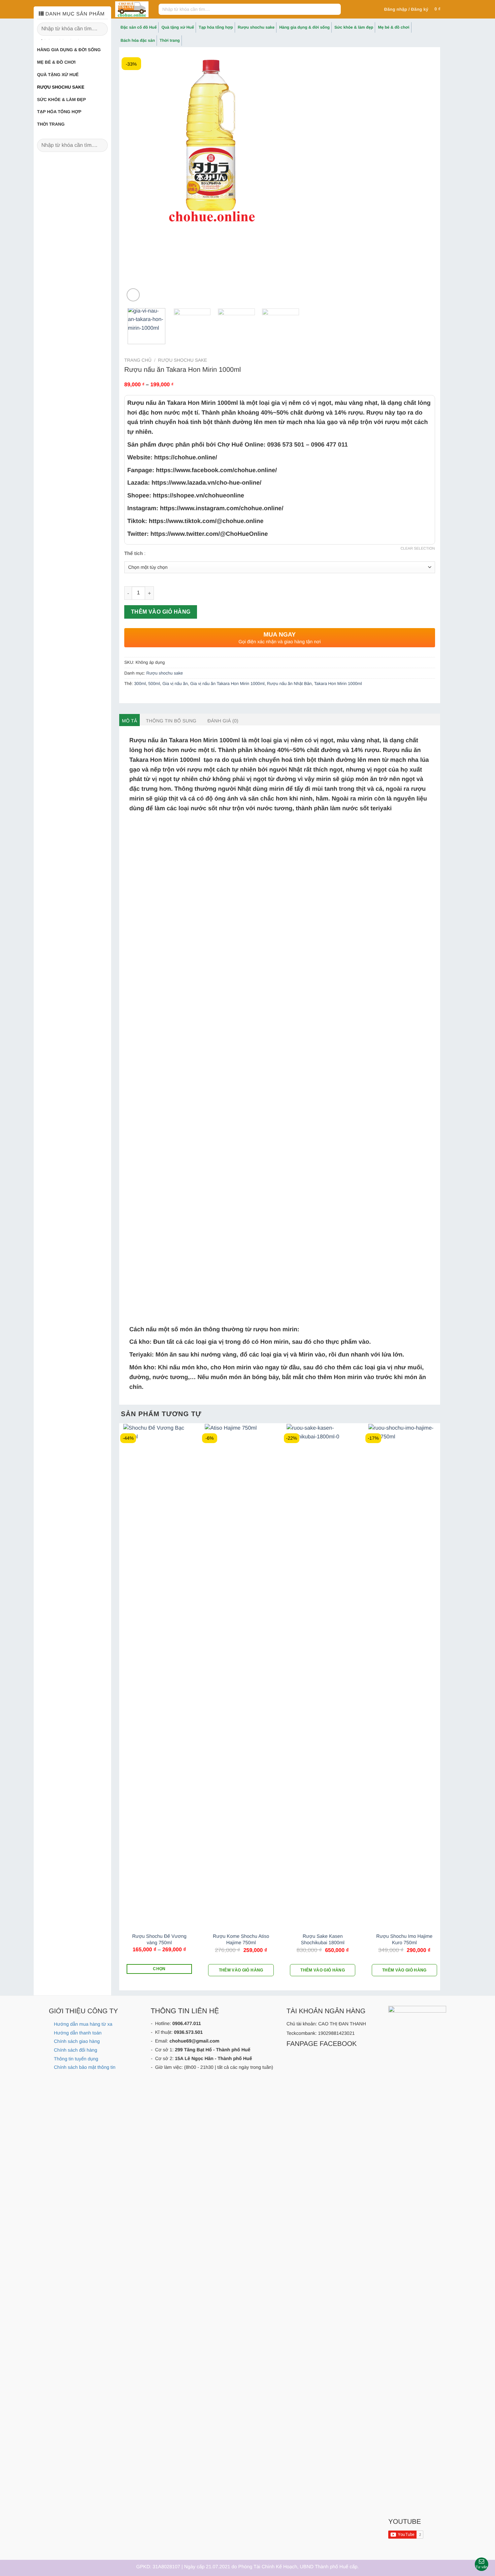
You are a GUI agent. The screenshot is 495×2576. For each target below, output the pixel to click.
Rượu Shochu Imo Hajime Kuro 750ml (404, 1940)
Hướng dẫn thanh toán (78, 2033)
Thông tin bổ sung (171, 721)
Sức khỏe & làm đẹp (61, 100)
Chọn (159, 1969)
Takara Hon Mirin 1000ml (338, 683)
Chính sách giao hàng (77, 2041)
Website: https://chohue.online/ (172, 457)
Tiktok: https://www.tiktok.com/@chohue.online (195, 521)
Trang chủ (138, 360)
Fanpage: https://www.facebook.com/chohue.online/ (202, 470)
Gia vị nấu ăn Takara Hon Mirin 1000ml (227, 683)
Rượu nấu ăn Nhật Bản (289, 683)
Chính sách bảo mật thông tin (85, 2067)
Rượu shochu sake (61, 87)
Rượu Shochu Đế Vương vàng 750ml (159, 1940)
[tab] (129, 721)
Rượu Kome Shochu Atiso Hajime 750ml (241, 1940)
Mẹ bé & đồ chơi (56, 62)
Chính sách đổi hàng (75, 2050)
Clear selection (418, 549)
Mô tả (129, 721)
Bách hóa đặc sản (138, 40)
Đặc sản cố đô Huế (139, 27)
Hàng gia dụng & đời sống (69, 50)
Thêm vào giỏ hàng (161, 612)
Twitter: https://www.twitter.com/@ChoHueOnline (198, 534)
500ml (154, 683)
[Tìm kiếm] (335, 9)
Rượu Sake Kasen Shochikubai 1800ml (323, 1940)
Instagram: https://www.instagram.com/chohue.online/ (205, 508)
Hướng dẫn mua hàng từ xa (83, 2024)
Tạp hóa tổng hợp (59, 112)
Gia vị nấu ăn (175, 683)
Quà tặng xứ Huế (58, 75)
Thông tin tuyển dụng (76, 2059)
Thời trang (51, 124)
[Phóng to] (133, 295)
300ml (140, 683)
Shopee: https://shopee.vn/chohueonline (186, 495)
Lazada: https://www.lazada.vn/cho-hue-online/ (194, 483)
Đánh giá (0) (223, 721)
